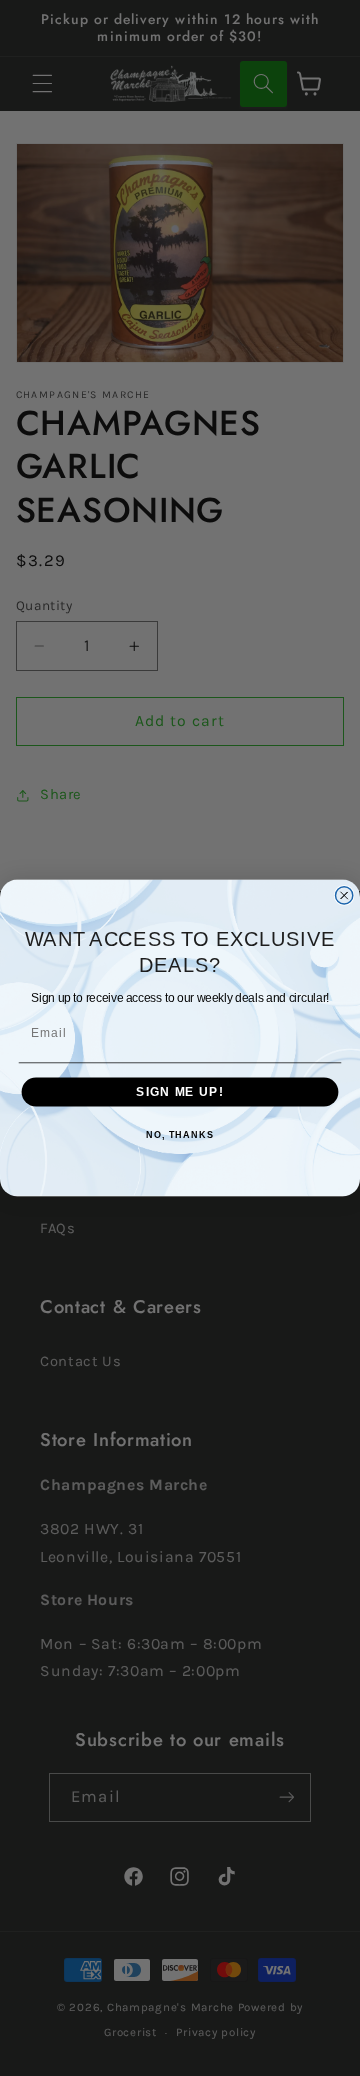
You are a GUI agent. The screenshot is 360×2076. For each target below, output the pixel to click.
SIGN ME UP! (179, 1092)
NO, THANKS (180, 1135)
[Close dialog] (344, 895)
